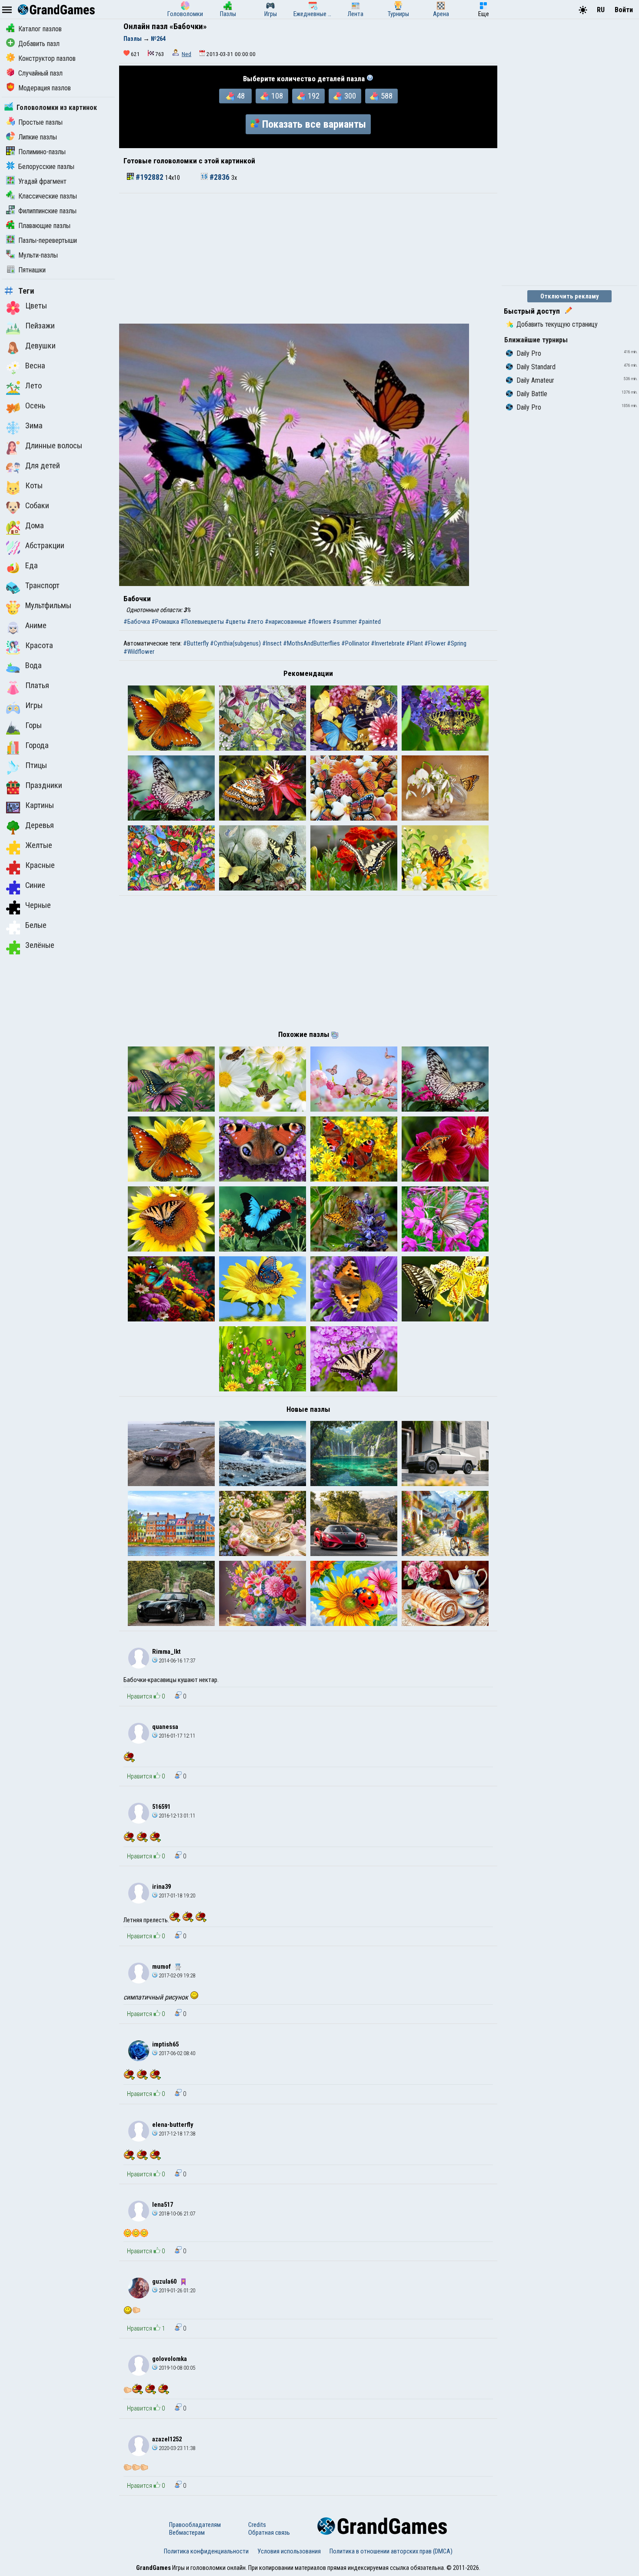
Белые (36, 925)
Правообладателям (195, 2525)
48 (241, 96)
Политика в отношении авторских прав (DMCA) (391, 2551)
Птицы (36, 765)
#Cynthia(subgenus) (235, 643)
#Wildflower (139, 652)
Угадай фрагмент (42, 181)
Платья (37, 685)
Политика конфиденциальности (206, 2551)
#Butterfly (196, 643)
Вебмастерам (187, 2533)
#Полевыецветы (202, 622)
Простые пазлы (40, 122)
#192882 (150, 177)
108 (277, 96)
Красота (39, 646)
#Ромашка (165, 622)
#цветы (235, 622)
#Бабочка (137, 622)
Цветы (36, 306)
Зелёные (40, 945)
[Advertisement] (308, 258)
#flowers (319, 622)
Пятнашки (32, 270)
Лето (33, 386)
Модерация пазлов (45, 88)
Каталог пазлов (40, 29)
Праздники (44, 785)
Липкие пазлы (38, 137)
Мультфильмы (48, 606)
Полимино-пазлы (42, 152)
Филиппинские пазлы (47, 211)
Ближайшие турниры (536, 340)
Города (37, 745)
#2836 (220, 177)
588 (387, 96)
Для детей (43, 466)
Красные (40, 865)
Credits (257, 2525)
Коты (34, 486)
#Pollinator (355, 643)
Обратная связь (269, 2533)
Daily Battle (532, 394)
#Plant (414, 643)
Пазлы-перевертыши (48, 240)
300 (350, 96)
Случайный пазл (40, 73)
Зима (34, 426)
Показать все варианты (314, 124)
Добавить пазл (39, 44)
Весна (35, 366)
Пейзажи (40, 326)
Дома (35, 526)
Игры (34, 705)
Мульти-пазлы (38, 255)
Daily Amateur (535, 380)
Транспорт (42, 586)
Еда (32, 566)
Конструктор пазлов (47, 58)
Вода (33, 666)
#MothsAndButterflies (311, 643)
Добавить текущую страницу (557, 324)
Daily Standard (536, 367)
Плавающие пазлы (44, 226)
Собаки (37, 506)
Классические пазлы (48, 196)
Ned (186, 54)
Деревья (40, 825)
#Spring (457, 643)
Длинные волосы (54, 446)
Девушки (40, 346)
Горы (33, 725)
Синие (35, 885)
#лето (255, 622)
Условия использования (289, 2551)
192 (314, 96)
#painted (369, 622)
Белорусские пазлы (46, 167)
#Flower (435, 643)
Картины (40, 805)
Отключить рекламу (570, 296)
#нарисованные (286, 622)
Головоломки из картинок (57, 108)
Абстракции (45, 546)
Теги (26, 291)
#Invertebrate (388, 643)
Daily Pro (529, 353)
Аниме (36, 626)
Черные (38, 905)
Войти (624, 10)
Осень (35, 406)
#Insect (272, 643)
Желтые (39, 845)
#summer (345, 622)
